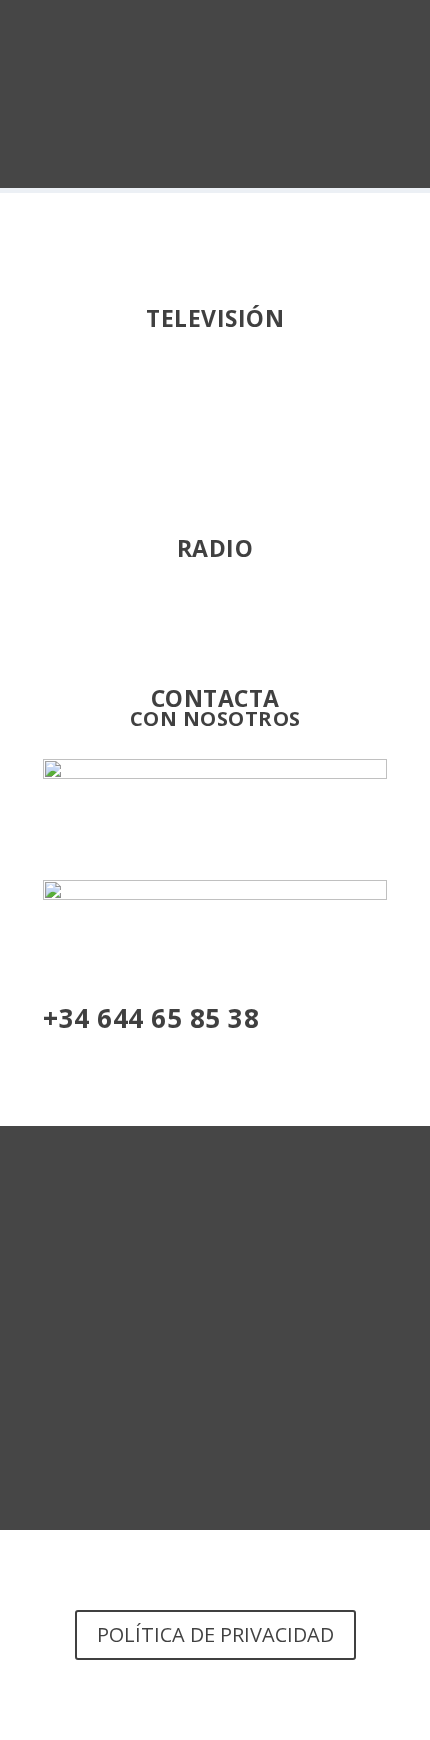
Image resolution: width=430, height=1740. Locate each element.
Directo (215, 628)
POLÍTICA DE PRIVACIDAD (215, 1634)
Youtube (215, 398)
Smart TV (215, 478)
